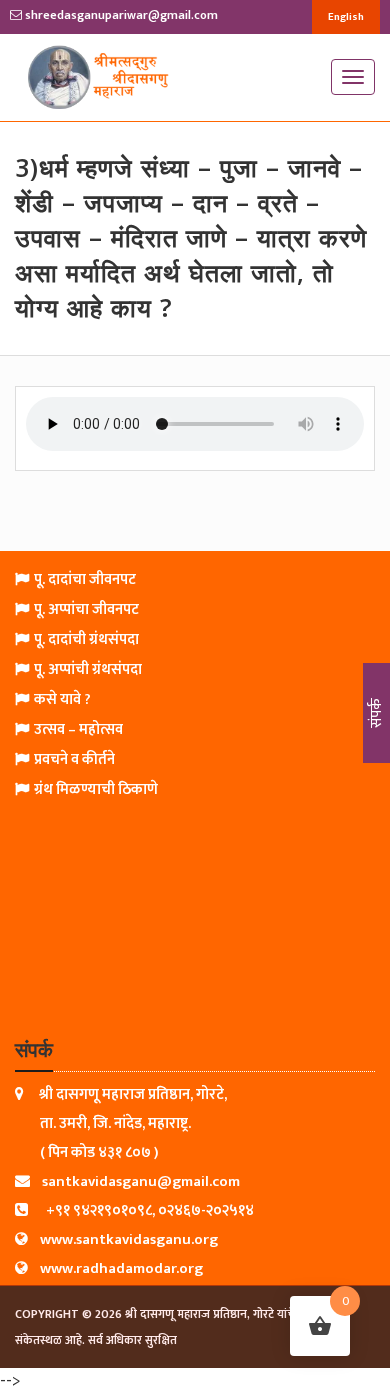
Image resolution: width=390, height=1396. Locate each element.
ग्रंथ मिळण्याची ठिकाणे (96, 789)
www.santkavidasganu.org (129, 1239)
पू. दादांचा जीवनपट (85, 579)
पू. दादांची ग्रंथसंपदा (86, 639)
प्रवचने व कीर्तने (74, 759)
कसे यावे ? (62, 699)
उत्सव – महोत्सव (78, 729)
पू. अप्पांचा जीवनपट (86, 609)
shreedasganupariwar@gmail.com (120, 15)
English (346, 17)
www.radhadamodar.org (121, 1268)
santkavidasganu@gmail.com (141, 1181)
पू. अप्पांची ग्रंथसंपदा (88, 669)
